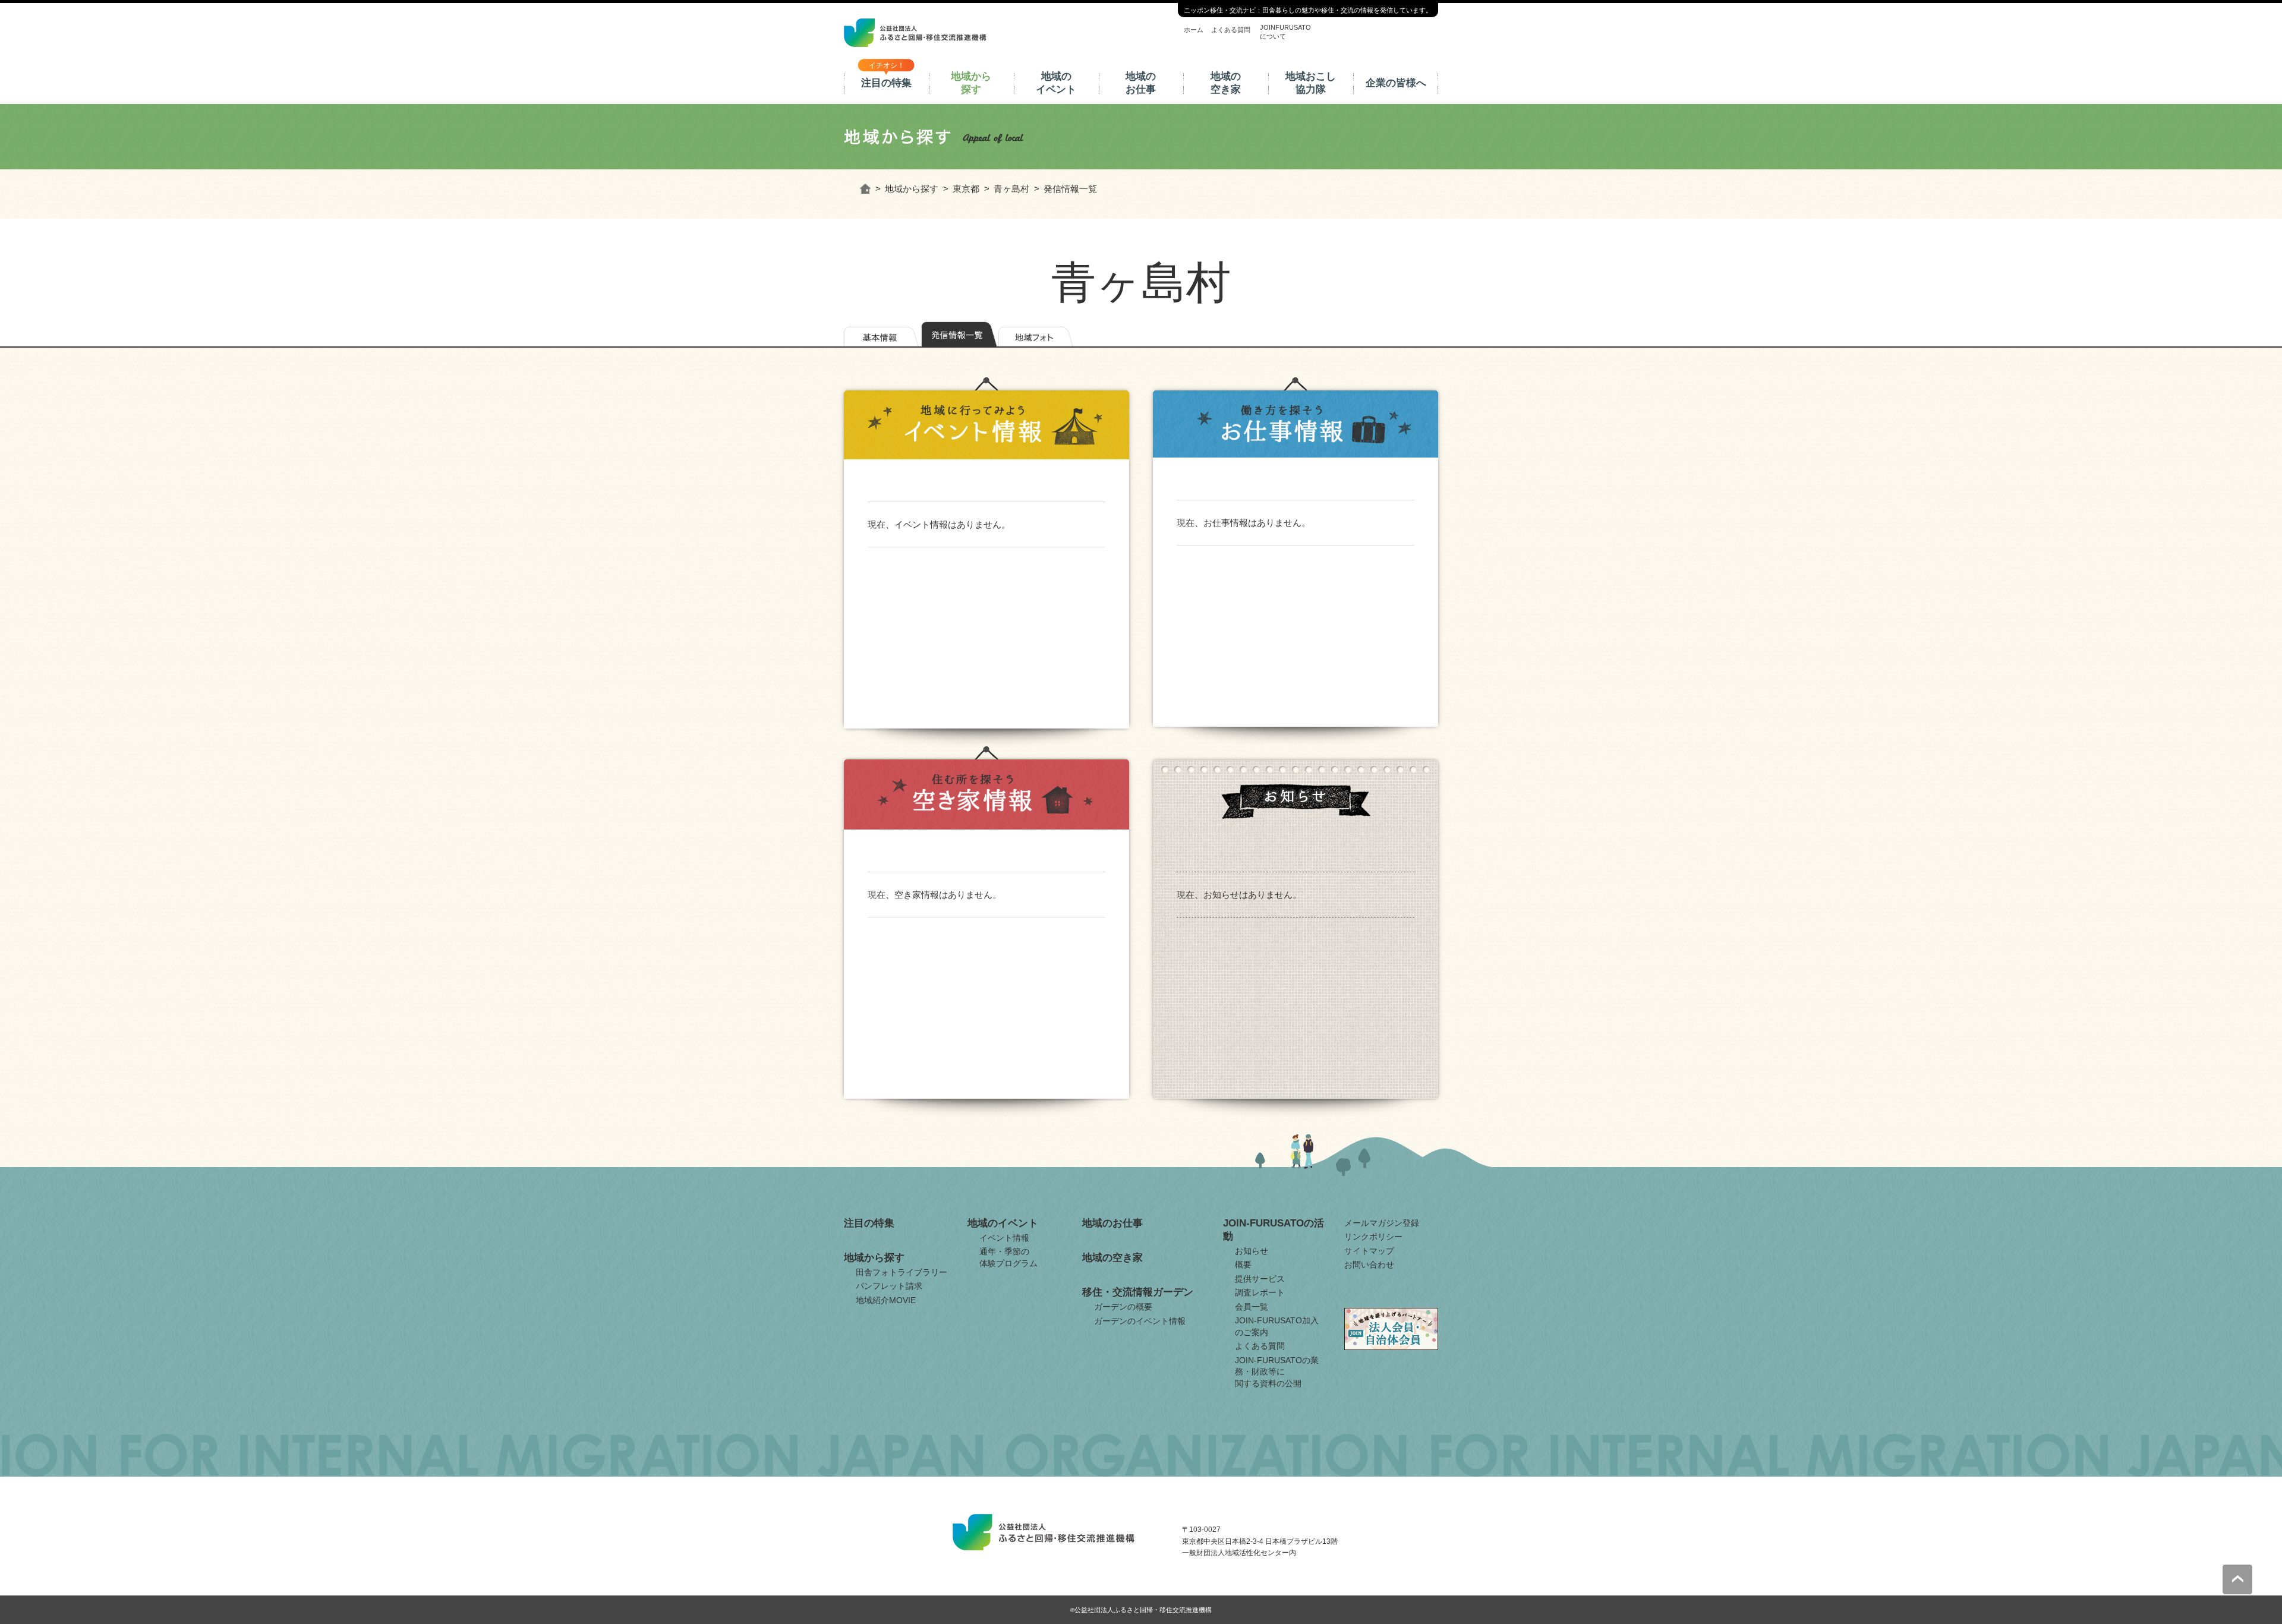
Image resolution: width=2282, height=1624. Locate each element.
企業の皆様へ (1396, 83)
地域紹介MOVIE (886, 1300)
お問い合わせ (1369, 1264)
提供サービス (1260, 1279)
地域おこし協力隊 (1311, 83)
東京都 (966, 189)
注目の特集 (886, 83)
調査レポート (1260, 1292)
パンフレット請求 (889, 1286)
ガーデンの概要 (1123, 1307)
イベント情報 (1004, 1238)
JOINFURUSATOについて (1285, 31)
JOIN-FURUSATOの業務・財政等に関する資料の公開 (1277, 1372)
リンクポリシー (1373, 1237)
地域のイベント (1056, 83)
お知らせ (1252, 1251)
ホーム (1194, 30)
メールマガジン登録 (1382, 1223)
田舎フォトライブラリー (902, 1272)
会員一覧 (1252, 1307)
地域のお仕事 (1141, 83)
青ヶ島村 (1011, 189)
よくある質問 (1231, 30)
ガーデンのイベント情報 (1140, 1321)
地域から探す (971, 83)
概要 (1243, 1264)
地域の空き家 (1226, 83)
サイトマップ (1369, 1251)
